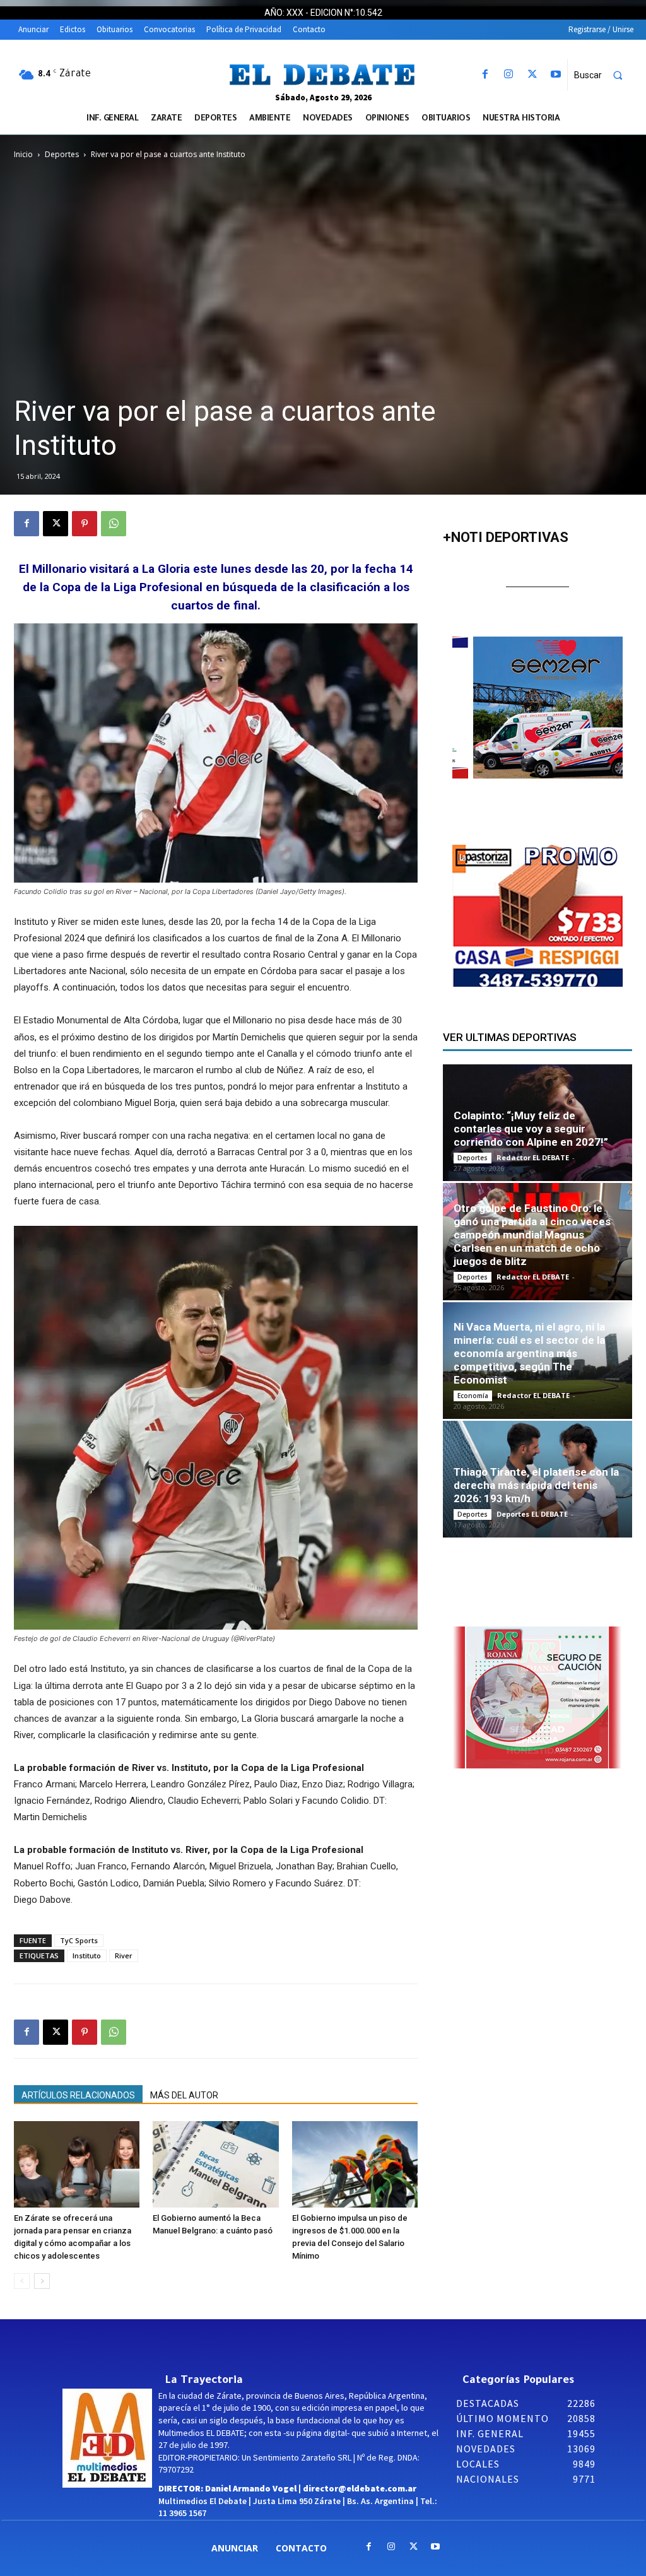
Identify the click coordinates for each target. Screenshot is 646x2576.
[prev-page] (22, 2281)
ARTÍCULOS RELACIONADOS (78, 2095)
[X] (532, 75)
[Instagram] (509, 75)
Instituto (87, 1956)
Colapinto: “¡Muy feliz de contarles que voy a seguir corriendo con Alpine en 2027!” (531, 1129)
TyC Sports (79, 1940)
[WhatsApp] (114, 524)
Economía (473, 1396)
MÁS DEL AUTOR (184, 2095)
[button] (604, 75)
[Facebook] (485, 75)
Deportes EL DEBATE (532, 1514)
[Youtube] (555, 75)
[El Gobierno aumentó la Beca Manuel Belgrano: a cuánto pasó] (215, 2164)
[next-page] (42, 2281)
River (124, 1956)
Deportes (62, 154)
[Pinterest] (85, 524)
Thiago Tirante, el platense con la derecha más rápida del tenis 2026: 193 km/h (536, 1485)
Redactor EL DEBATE (533, 1157)
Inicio (23, 154)
